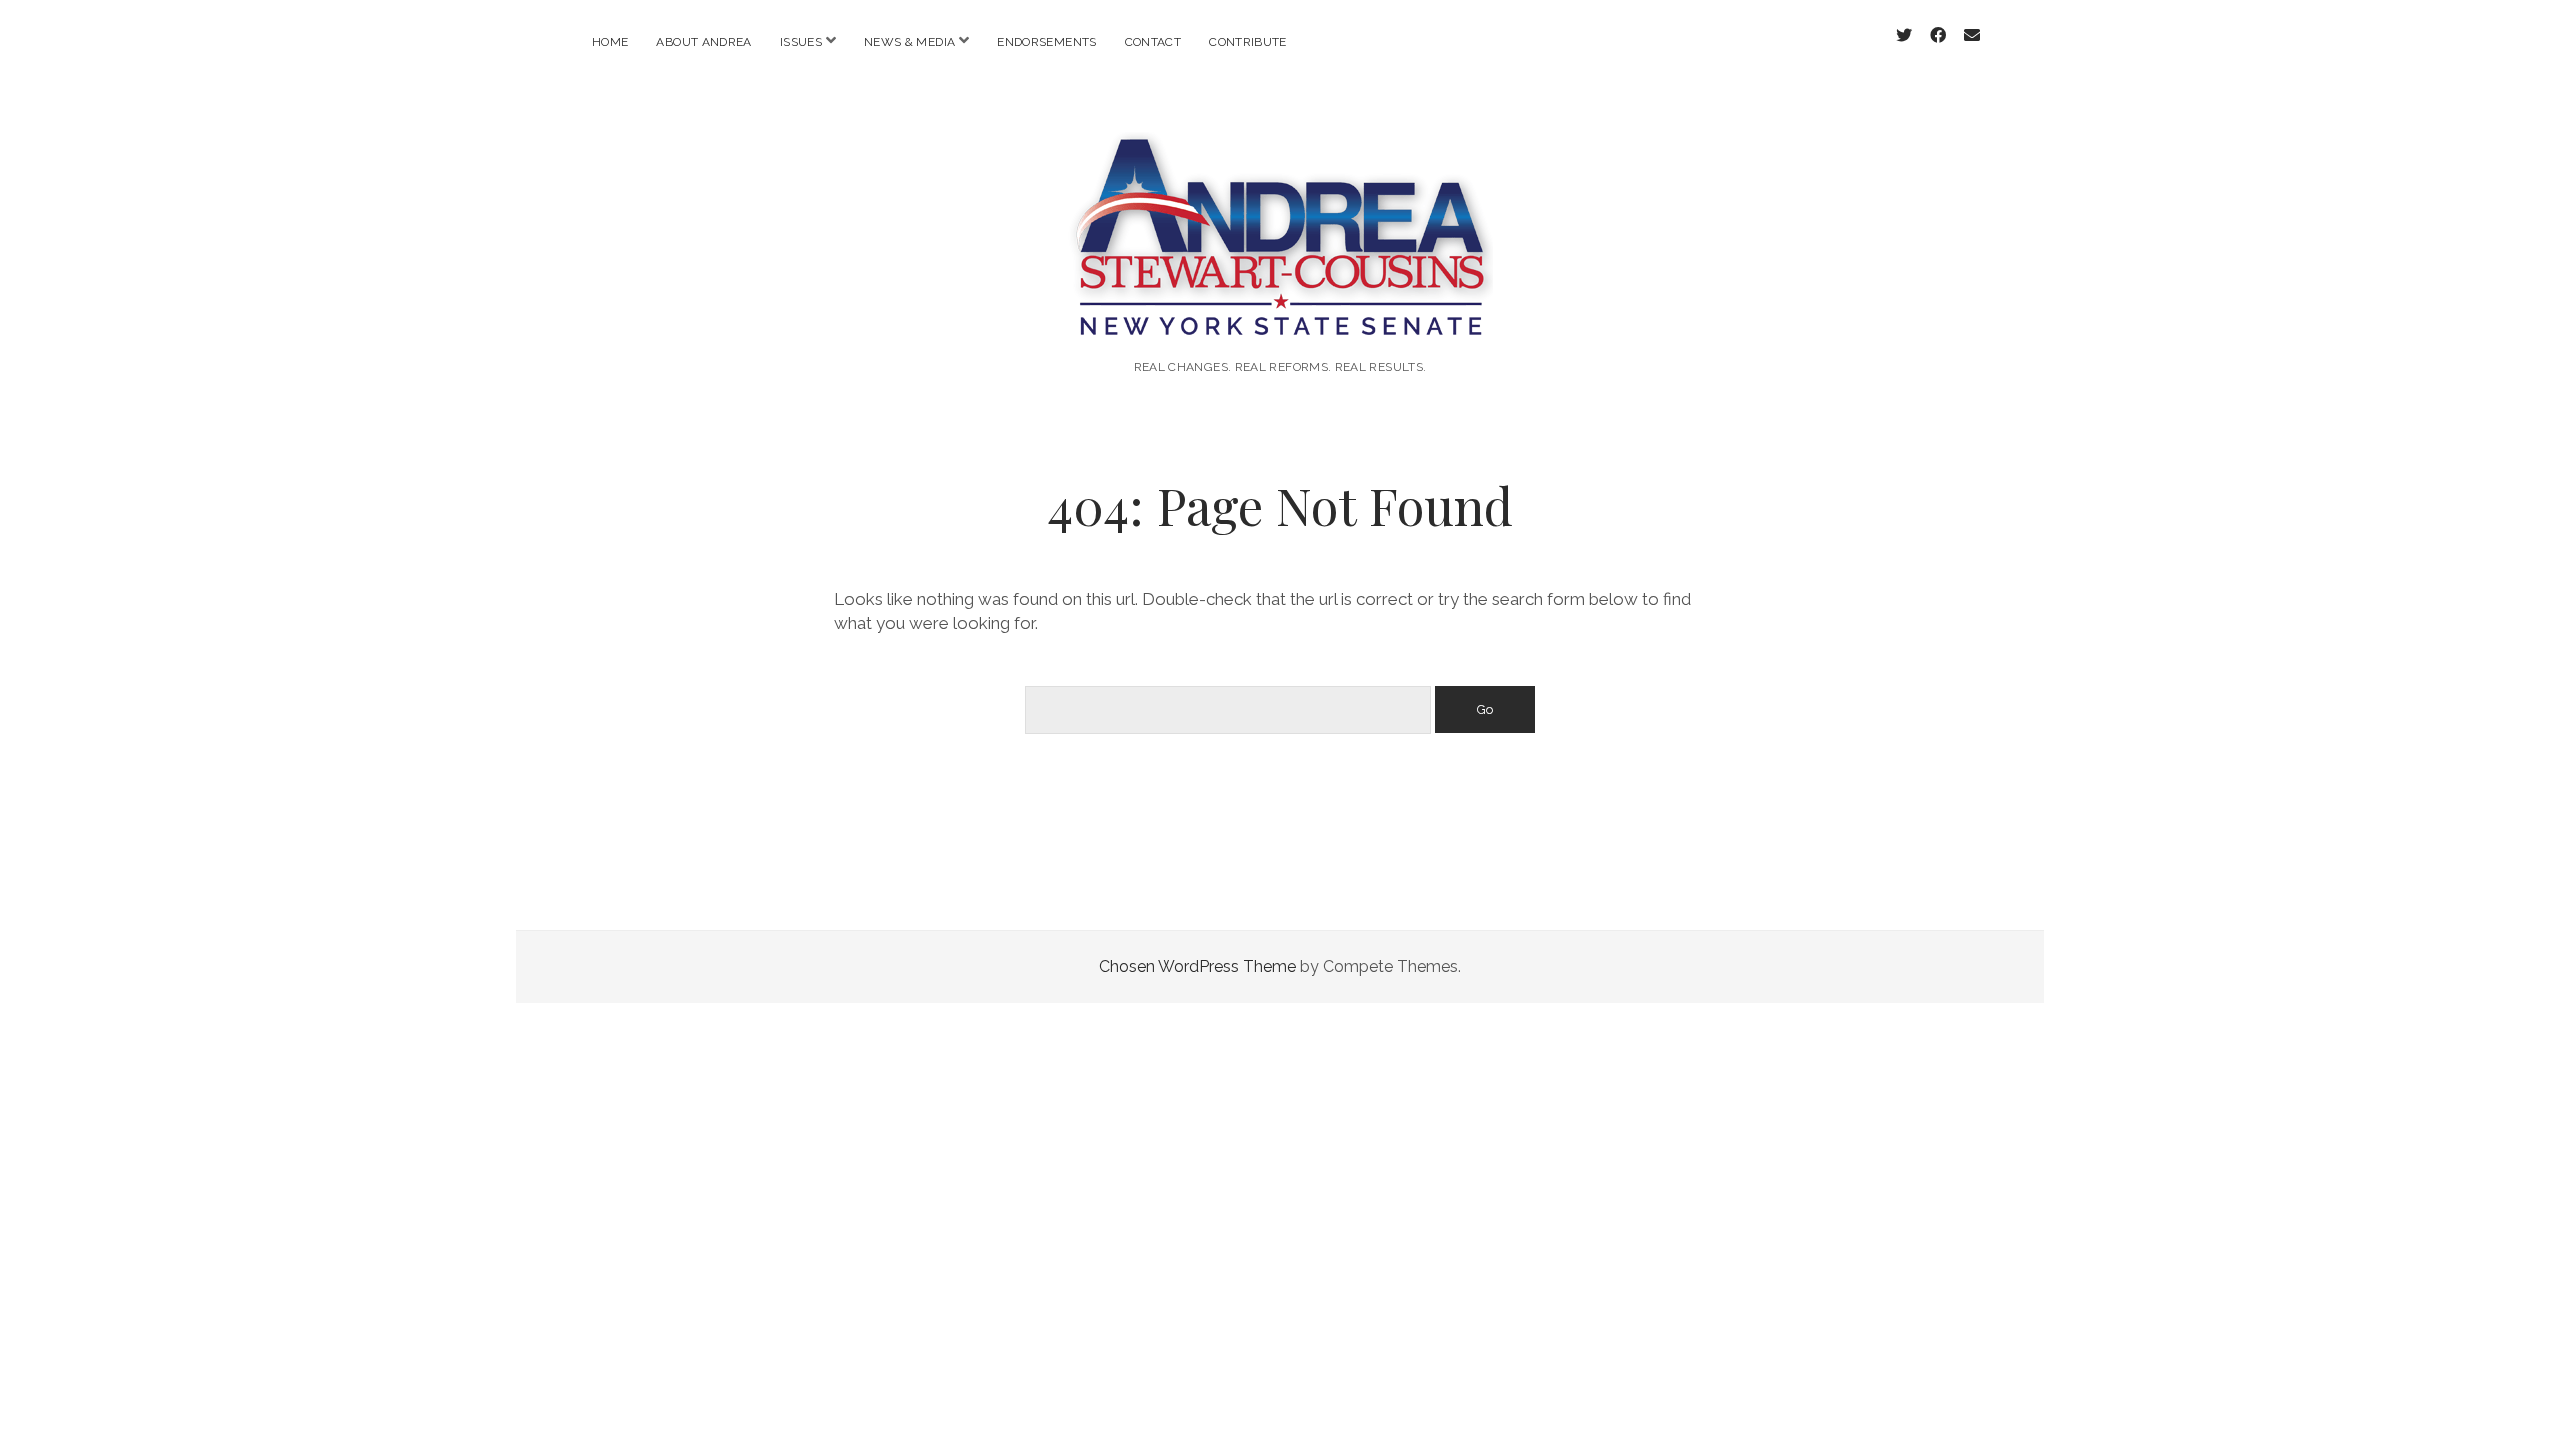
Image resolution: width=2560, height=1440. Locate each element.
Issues (801, 42)
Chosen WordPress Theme (1197, 966)
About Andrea (703, 42)
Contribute (1248, 42)
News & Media (909, 42)
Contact (1153, 42)
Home (610, 42)
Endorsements (1046, 42)
